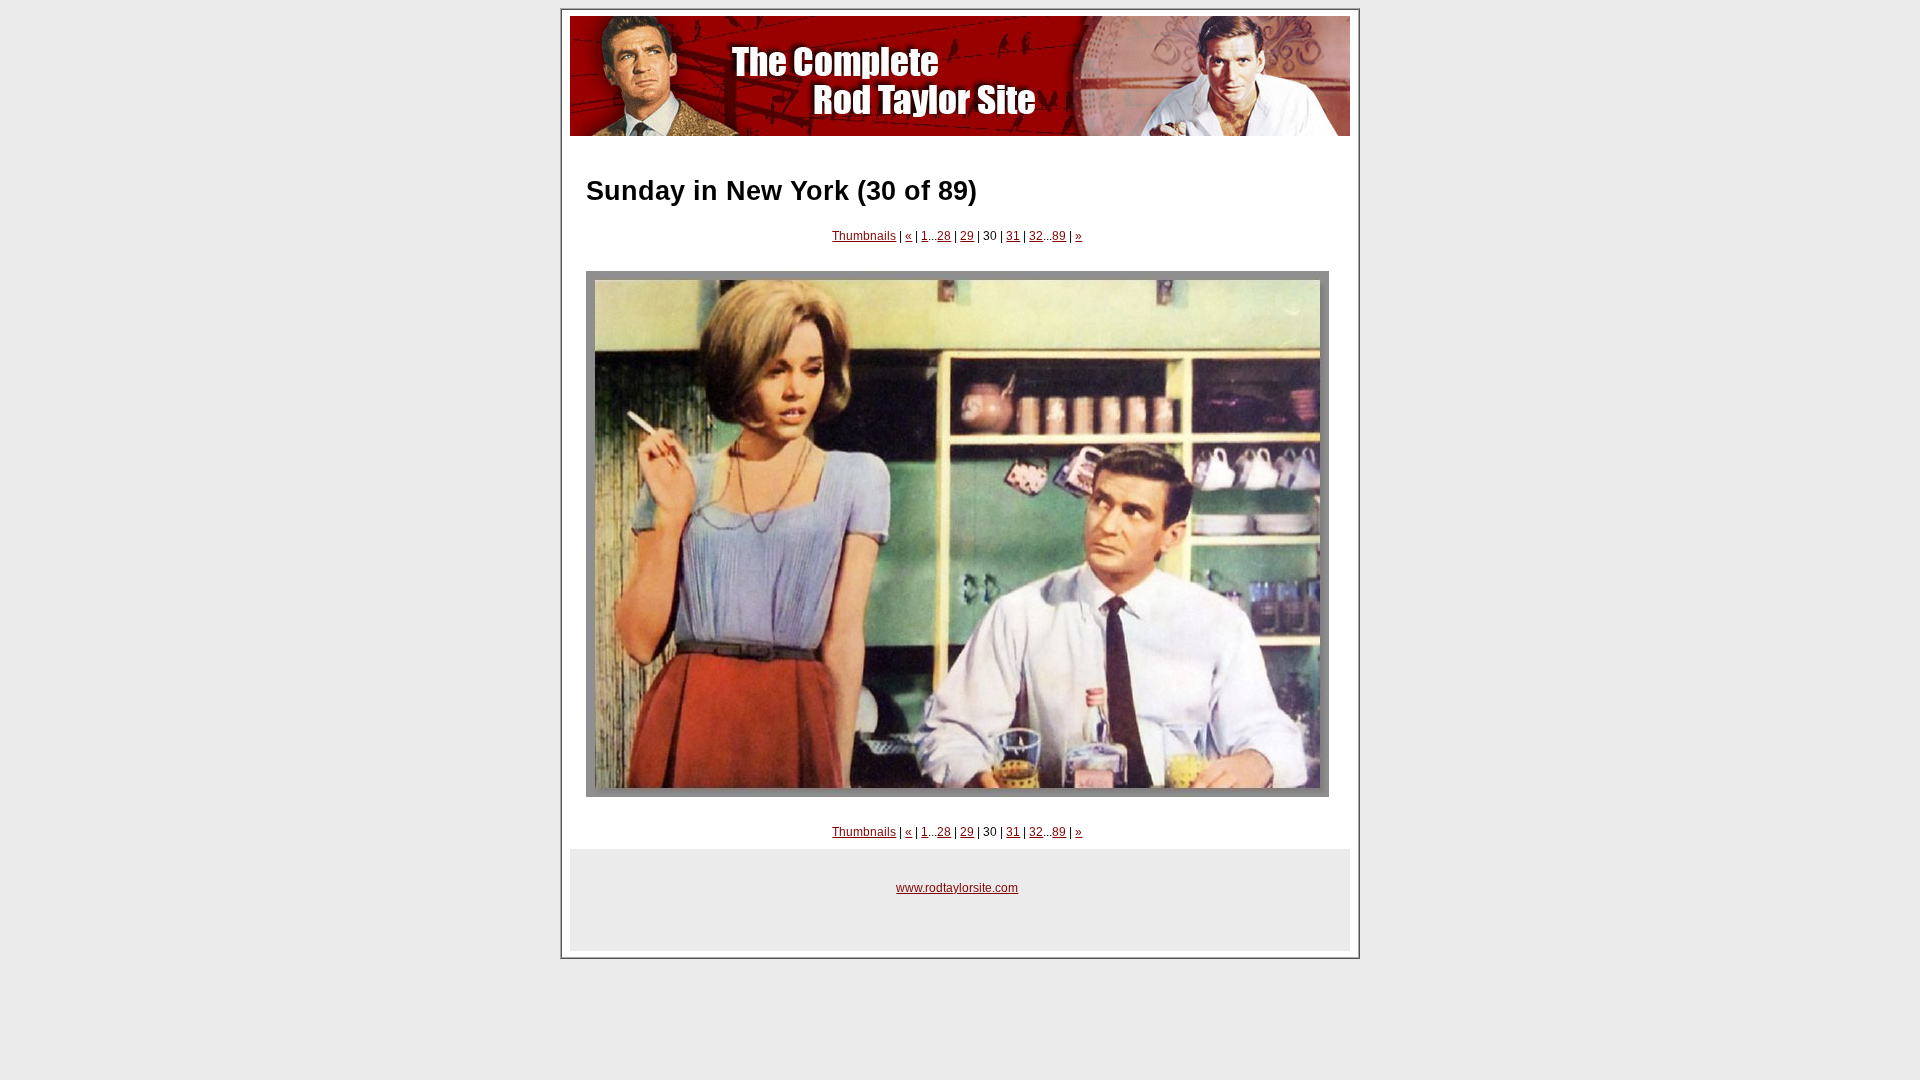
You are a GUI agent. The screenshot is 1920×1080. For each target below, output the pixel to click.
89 (1059, 236)
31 (1013, 236)
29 (967, 236)
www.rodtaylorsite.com (957, 888)
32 (1036, 236)
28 (944, 236)
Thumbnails (864, 236)
